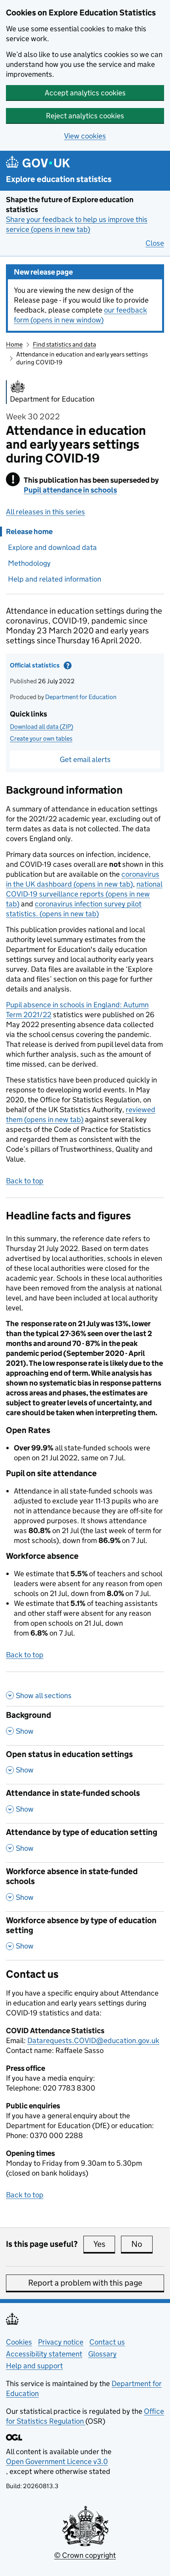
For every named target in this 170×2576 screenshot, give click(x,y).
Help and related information (55, 579)
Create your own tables (41, 738)
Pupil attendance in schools (70, 490)
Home (14, 344)
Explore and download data (52, 547)
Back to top (25, 1181)
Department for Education (81, 697)
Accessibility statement (44, 2354)
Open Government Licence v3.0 (57, 2461)
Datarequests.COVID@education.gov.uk (93, 2041)
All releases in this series (45, 512)
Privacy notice (61, 2342)
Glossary (102, 2354)
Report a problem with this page (85, 2283)
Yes (104, 2244)
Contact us (107, 2342)
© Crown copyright (85, 2555)
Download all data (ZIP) (42, 727)
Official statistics (57, 667)
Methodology (29, 563)
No (142, 2244)
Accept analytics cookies (85, 93)
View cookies (85, 136)
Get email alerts (85, 759)
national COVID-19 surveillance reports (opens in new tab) (84, 894)
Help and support (34, 2366)
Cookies (19, 2342)
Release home (29, 532)
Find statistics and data (64, 344)
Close (155, 243)
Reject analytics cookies (85, 116)
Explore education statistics (59, 179)
